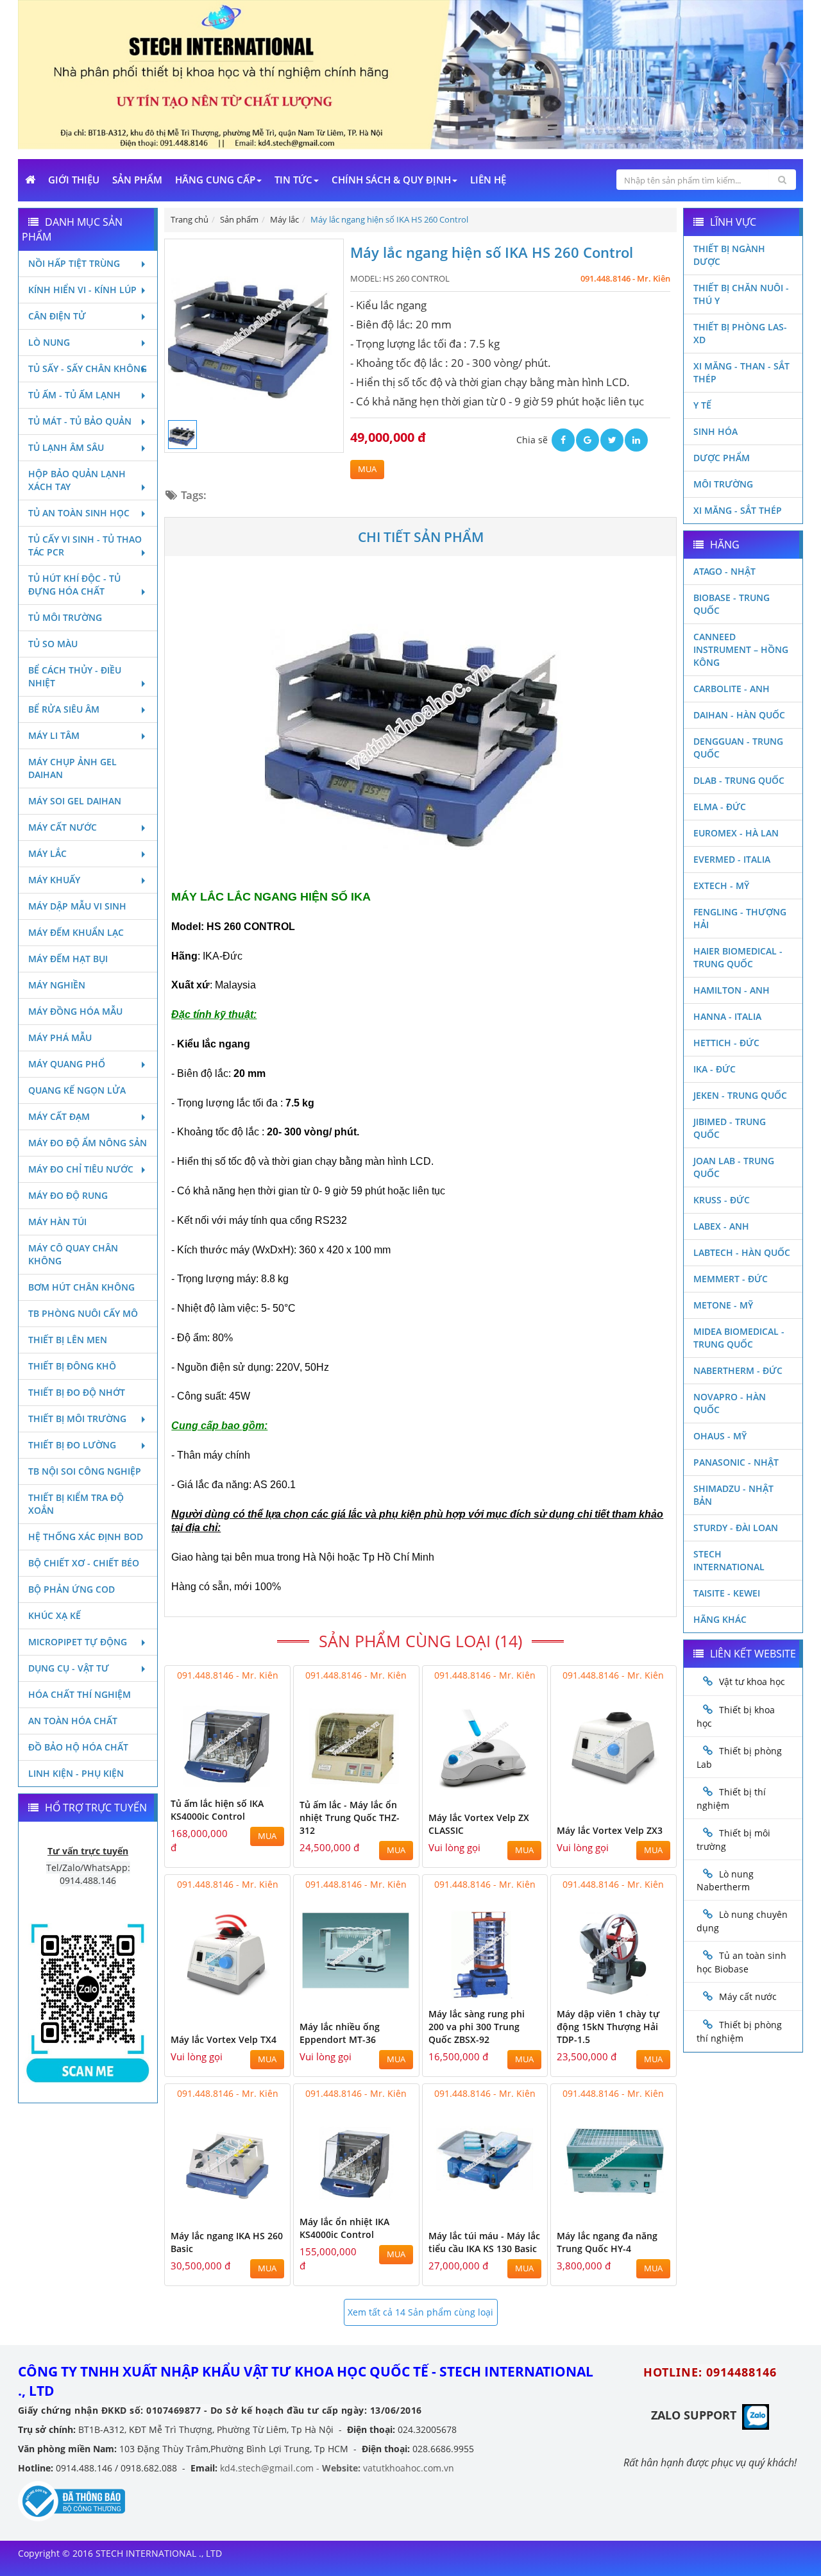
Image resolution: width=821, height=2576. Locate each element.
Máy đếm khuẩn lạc (76, 932)
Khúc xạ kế (55, 1615)
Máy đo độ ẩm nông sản (88, 1143)
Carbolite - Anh (732, 689)
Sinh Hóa (715, 431)
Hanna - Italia (727, 1016)
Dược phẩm (722, 458)
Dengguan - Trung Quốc (738, 748)
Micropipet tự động (78, 1642)
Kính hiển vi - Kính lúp (82, 290)
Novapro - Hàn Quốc (730, 1403)
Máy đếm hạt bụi (68, 959)
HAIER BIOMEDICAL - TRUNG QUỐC (738, 957)
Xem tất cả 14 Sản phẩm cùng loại (420, 2312)
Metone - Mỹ (723, 1305)
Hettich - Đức (726, 1043)
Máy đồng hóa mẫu (75, 1011)
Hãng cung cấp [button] (215, 180)
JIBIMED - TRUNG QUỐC (730, 1128)
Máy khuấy (54, 880)
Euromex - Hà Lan (736, 833)
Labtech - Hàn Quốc (742, 1252)
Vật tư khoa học (752, 1682)
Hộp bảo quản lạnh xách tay (77, 480)
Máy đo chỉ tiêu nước (81, 1169)
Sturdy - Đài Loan (736, 1528)
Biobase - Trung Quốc (732, 604)
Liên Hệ (488, 180)
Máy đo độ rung (68, 1195)
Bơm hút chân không (81, 1287)
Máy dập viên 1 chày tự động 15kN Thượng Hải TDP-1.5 (608, 2027)
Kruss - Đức (722, 1200)
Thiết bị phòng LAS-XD (740, 333)
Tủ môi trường (65, 617)
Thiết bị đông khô (72, 1366)
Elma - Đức (720, 807)
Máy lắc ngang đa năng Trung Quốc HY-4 (607, 2242)
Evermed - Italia (732, 859)
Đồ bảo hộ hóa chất (78, 1747)
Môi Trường (723, 484)
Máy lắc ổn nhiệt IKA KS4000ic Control (344, 2228)
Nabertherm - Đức (738, 1370)
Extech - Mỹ (721, 885)
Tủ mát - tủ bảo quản (80, 421)
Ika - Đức (715, 1069)
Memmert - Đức (731, 1279)
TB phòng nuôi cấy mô (83, 1313)
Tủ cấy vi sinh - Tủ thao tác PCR (85, 546)
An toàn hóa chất (73, 1721)
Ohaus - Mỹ (720, 1436)
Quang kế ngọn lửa (77, 1090)
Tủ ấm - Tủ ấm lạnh (74, 395)
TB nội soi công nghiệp (85, 1471)
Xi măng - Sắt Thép (738, 510)
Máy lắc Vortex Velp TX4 (224, 2039)
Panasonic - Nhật (736, 1462)
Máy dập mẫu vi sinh (77, 906)
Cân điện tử (57, 316)
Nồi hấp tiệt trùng (74, 263)
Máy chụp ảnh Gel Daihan (72, 768)
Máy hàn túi (57, 1222)
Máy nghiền (57, 985)
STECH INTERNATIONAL (729, 1560)
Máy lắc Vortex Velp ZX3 (610, 1830)
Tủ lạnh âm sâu (66, 447)
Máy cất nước (63, 827)
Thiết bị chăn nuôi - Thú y (741, 294)
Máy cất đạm (59, 1116)
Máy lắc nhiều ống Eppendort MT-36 (340, 2033)
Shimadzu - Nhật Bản (733, 1495)
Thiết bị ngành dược (729, 255)
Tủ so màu (53, 644)
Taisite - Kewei (727, 1593)
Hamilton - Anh (732, 990)
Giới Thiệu (74, 180)
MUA (367, 469)
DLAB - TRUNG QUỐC (739, 780)
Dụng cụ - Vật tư (69, 1668)
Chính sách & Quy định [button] (391, 180)
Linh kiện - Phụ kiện (76, 1773)
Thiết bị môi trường (77, 1419)
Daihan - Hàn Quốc (739, 715)
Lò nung (49, 342)
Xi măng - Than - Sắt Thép (741, 372)
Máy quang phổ (67, 1064)
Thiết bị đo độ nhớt (77, 1392)
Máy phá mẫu (60, 1038)
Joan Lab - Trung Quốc (734, 1167)
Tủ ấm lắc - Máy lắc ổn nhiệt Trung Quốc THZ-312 (350, 1818)
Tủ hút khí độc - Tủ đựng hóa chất (74, 585)
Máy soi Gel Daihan (75, 801)
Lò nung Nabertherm (725, 1881)
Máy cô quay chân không (73, 1254)
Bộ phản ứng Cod (72, 1589)
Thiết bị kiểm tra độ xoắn (76, 1504)
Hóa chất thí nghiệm (80, 1694)
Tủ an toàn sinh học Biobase (741, 1962)
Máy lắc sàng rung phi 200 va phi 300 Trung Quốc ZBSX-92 (477, 2027)
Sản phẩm (137, 180)
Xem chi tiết (255, 1782)
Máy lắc (47, 853)
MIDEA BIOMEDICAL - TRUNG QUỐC (739, 1338)
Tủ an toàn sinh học (79, 513)
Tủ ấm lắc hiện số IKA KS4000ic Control (217, 1810)
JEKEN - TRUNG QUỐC (740, 1095)
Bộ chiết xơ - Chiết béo (84, 1563)
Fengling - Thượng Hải (740, 918)
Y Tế (702, 405)
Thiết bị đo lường (72, 1445)
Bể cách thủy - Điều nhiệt (75, 676)
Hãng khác (720, 1619)
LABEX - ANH (721, 1226)
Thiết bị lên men (68, 1340)
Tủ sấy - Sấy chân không (88, 369)
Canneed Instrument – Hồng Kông (741, 649)
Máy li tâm (54, 735)
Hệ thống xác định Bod (86, 1537)
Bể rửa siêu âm (64, 709)
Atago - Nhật (724, 571)
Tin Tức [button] (293, 180)
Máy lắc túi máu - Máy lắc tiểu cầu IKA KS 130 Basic (484, 2242)
